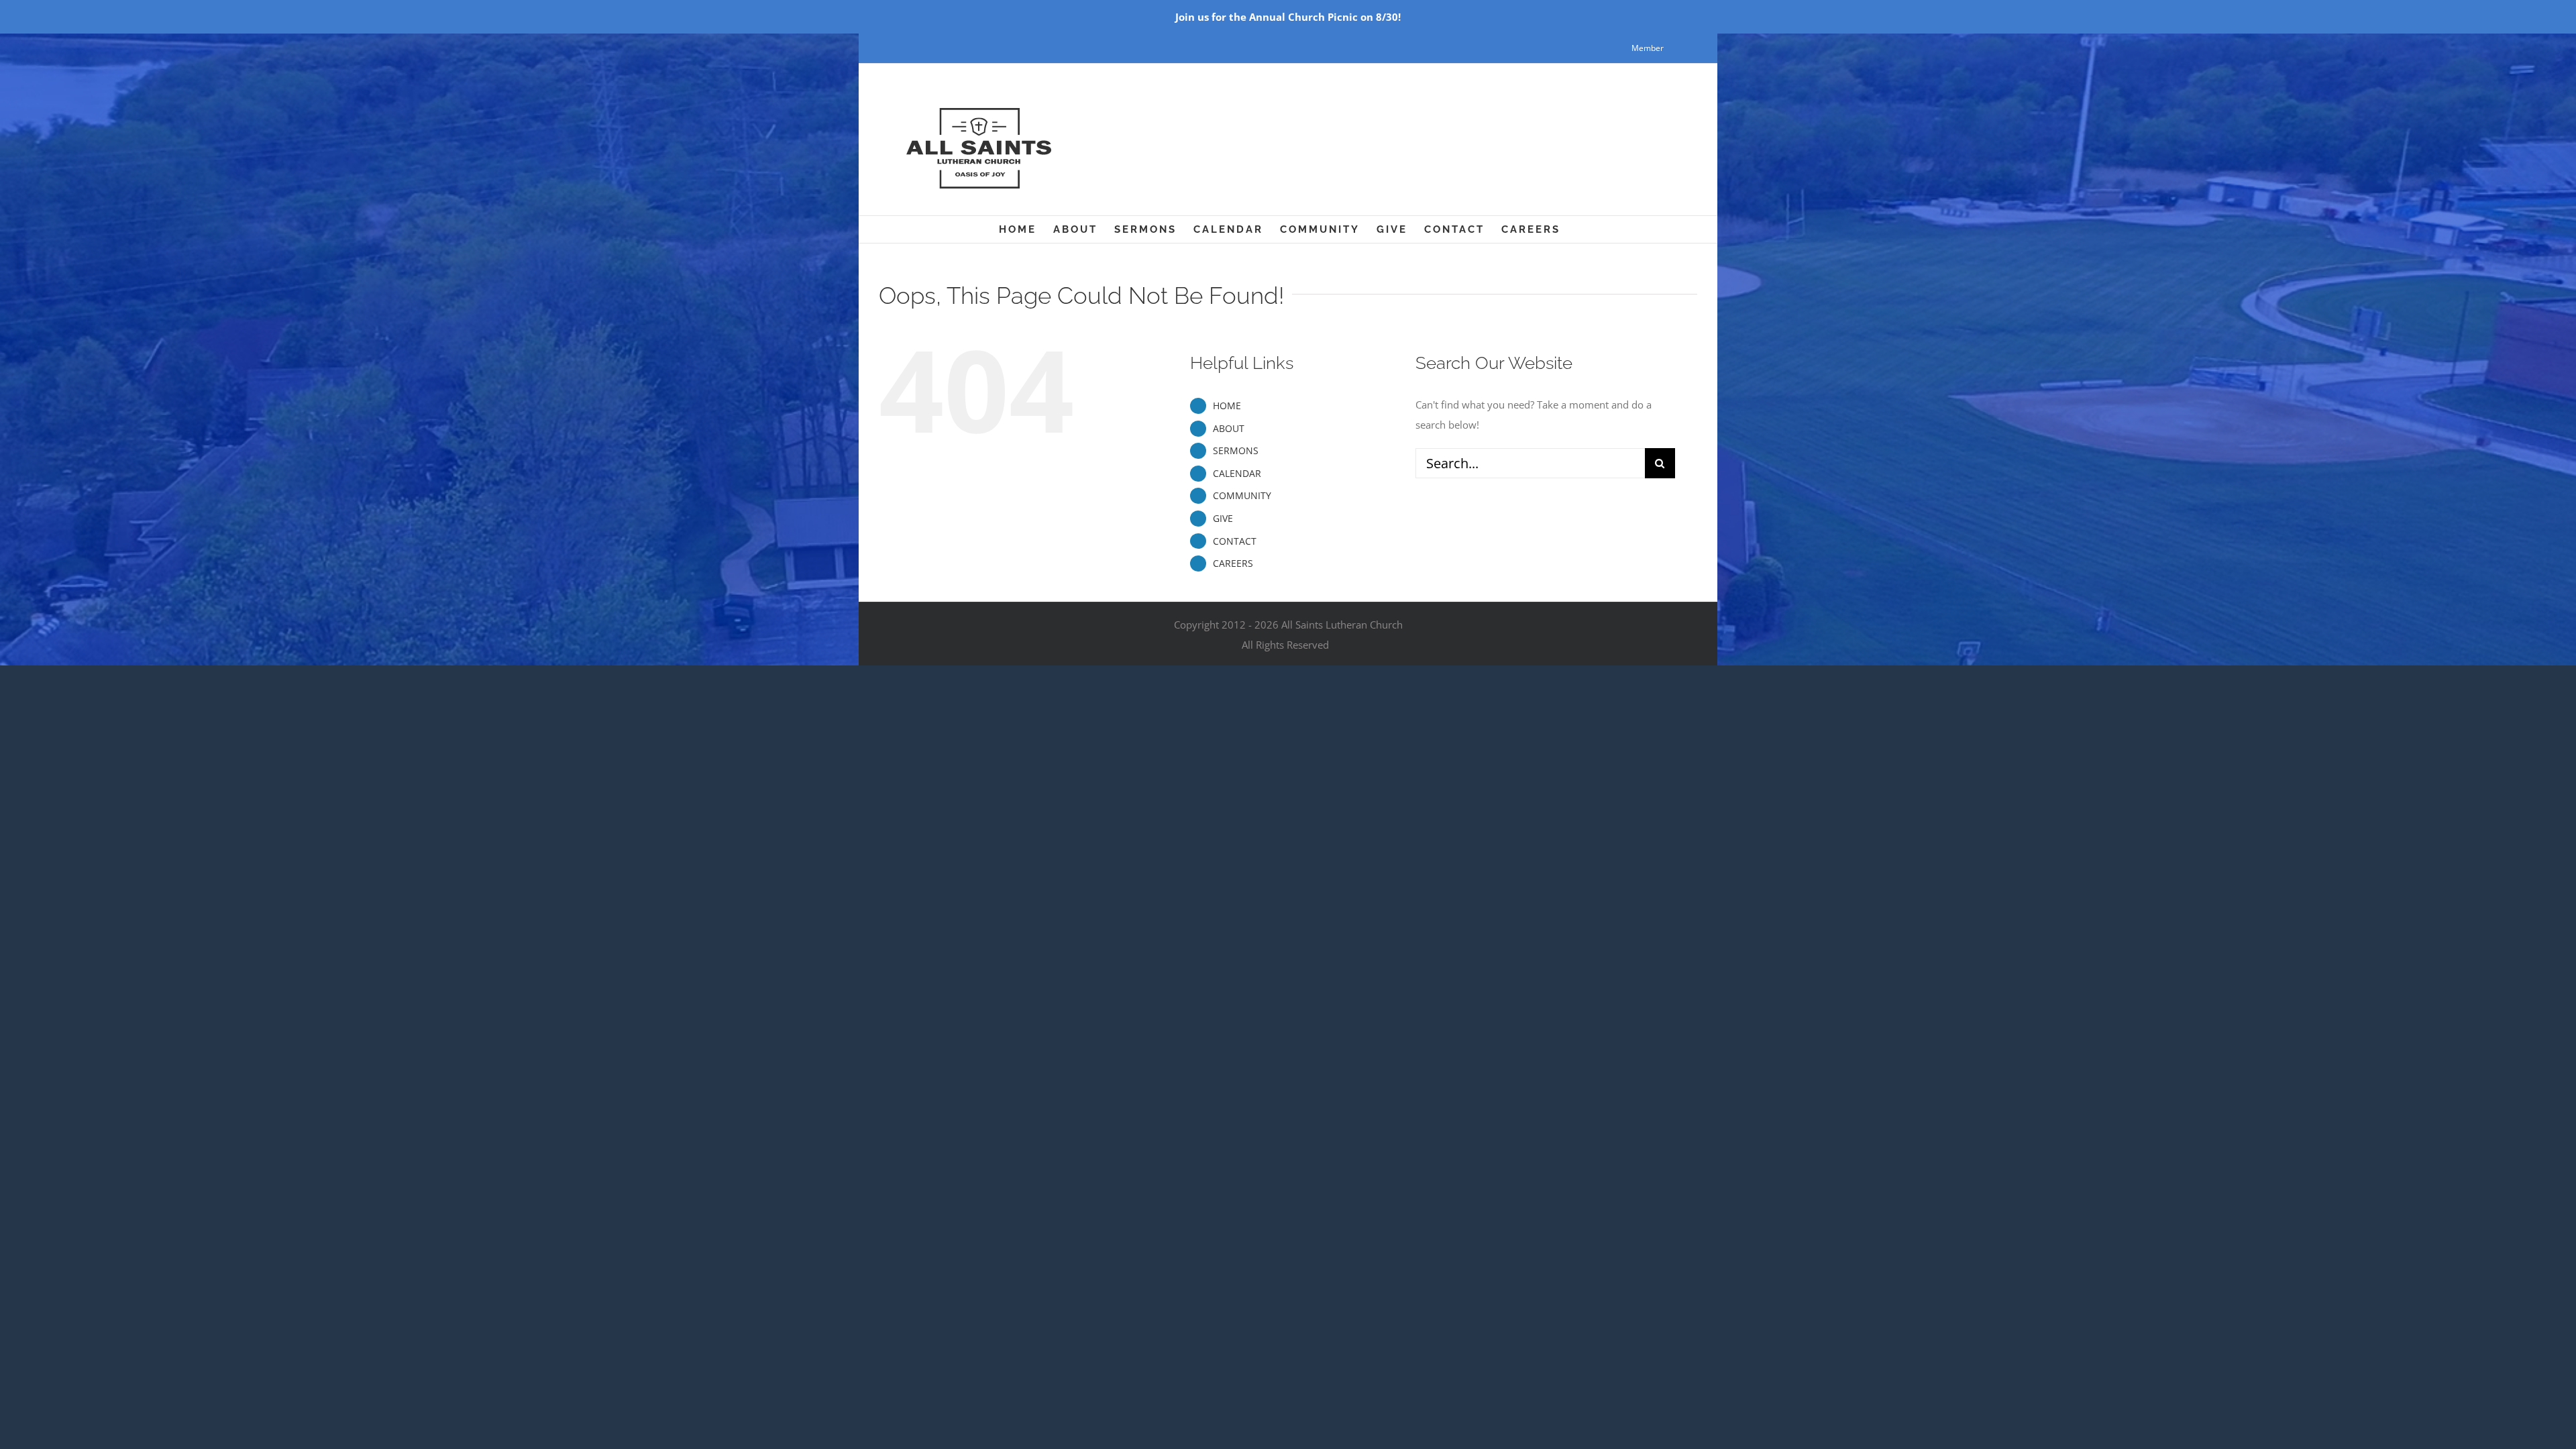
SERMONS (1236, 450)
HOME (1227, 406)
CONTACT (1235, 541)
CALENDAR (1237, 473)
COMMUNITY (1242, 495)
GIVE (1223, 518)
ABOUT (1229, 428)
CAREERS (1233, 563)
